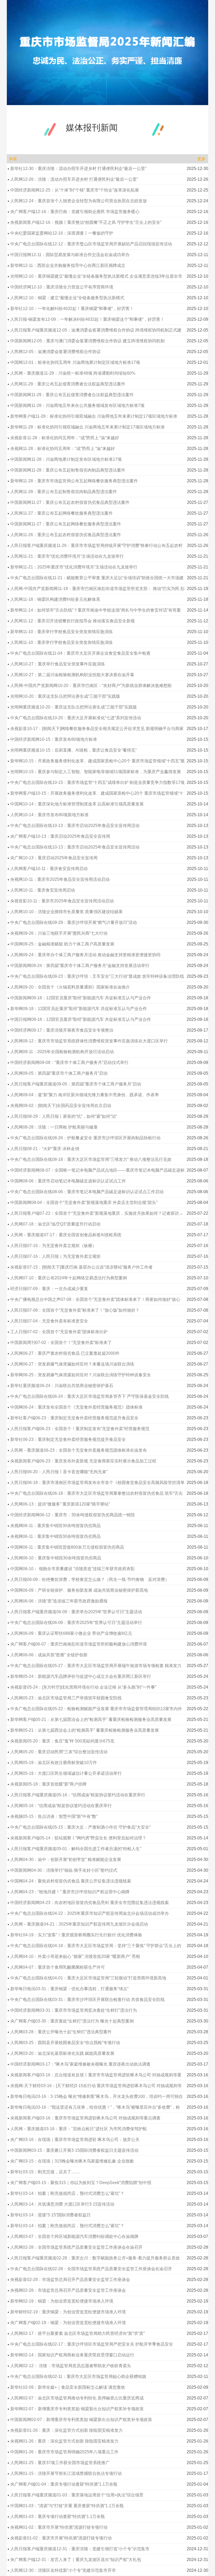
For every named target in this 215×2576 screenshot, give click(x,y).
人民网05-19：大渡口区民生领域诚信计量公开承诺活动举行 (66, 1773)
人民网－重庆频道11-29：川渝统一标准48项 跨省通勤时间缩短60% (73, 373)
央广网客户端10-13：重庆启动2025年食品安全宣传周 (60, 836)
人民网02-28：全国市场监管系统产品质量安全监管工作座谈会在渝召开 (76, 2247)
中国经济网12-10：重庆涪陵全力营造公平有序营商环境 (62, 287)
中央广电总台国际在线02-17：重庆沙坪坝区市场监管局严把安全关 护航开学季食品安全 (92, 2344)
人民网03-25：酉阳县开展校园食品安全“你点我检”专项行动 (65, 2043)
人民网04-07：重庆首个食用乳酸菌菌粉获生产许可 (58, 1967)
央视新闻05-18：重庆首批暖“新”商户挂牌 (48, 1784)
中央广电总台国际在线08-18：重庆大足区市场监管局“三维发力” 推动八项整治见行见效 (91, 1159)
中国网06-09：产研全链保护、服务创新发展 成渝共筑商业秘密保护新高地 (79, 1590)
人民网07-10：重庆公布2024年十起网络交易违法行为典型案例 (69, 1278)
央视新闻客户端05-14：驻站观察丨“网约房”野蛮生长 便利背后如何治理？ (78, 1838)
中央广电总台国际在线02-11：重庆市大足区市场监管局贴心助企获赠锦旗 (78, 2376)
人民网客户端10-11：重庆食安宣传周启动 (49, 869)
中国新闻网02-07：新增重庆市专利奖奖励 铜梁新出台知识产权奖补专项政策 (81, 2420)
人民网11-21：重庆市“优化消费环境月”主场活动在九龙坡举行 (67, 556)
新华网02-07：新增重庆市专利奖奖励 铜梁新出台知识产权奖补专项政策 (77, 2409)
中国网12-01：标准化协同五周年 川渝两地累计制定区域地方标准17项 (75, 362)
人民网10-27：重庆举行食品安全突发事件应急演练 (58, 664)
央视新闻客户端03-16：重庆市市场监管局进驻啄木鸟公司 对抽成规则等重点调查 (85, 2118)
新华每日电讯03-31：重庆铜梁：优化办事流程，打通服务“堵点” (69, 1989)
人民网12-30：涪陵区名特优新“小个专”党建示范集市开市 (63, 2570)
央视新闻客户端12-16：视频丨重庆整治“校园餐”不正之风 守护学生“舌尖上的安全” (86, 222)
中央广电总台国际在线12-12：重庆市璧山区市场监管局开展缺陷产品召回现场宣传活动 (91, 244)
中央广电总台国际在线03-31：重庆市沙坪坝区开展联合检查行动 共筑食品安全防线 (87, 2000)
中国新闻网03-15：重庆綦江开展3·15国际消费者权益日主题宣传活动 (74, 2150)
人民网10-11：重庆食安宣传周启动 (43, 890)
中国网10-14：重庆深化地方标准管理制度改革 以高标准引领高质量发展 (77, 804)
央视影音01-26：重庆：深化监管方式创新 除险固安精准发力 (66, 2430)
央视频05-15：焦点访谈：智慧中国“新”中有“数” (54, 1816)
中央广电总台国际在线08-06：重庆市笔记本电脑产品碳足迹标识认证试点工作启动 (87, 1192)
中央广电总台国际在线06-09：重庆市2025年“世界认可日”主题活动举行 (76, 1623)
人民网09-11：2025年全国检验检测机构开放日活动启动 (62, 1052)
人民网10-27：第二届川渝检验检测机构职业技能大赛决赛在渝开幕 (72, 675)
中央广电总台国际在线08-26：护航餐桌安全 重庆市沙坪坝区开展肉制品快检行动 (85, 1138)
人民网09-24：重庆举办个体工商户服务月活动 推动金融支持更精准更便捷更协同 (85, 955)
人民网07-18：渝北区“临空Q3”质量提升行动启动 (55, 1224)
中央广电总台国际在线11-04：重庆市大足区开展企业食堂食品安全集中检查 (80, 653)
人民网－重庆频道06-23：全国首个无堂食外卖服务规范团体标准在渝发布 (79, 1450)
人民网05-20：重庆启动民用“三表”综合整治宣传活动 (59, 1752)
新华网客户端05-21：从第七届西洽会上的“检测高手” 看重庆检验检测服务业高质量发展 (91, 1719)
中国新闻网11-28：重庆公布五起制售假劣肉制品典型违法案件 (68, 470)
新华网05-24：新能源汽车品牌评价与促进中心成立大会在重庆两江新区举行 (81, 1676)
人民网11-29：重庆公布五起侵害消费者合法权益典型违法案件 (68, 384)
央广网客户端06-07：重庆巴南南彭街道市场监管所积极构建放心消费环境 (79, 1644)
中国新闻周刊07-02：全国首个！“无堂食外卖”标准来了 (61, 1343)
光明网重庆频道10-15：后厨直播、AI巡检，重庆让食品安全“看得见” (73, 750)
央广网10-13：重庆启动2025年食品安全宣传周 (54, 858)
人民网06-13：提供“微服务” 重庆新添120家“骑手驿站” (60, 1504)
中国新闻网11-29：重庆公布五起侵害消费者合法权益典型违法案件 (72, 395)
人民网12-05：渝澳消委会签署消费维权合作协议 (55, 352)
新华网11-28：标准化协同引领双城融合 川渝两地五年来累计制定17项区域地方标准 (87, 427)
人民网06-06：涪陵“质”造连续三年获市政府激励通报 (59, 1601)
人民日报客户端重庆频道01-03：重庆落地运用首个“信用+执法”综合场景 (77, 2495)
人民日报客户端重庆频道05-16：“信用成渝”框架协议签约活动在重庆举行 (78, 1795)
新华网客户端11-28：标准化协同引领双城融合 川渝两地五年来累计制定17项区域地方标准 (94, 416)
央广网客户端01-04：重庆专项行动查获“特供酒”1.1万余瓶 (64, 2484)
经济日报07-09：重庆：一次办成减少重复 (49, 1289)
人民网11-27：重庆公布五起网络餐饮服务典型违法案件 (61, 513)
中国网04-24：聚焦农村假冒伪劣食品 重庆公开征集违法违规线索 (71, 1881)
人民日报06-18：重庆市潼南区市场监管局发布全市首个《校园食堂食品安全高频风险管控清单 (97, 1483)
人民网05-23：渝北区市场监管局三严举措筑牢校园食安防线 (66, 1698)
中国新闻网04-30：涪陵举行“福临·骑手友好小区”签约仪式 (64, 1870)
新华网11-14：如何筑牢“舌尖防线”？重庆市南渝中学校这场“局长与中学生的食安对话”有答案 (96, 610)
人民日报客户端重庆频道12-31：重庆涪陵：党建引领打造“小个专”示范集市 (80, 2549)
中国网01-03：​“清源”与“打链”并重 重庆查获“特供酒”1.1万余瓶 (67, 2506)
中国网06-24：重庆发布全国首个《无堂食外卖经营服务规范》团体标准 (76, 1407)
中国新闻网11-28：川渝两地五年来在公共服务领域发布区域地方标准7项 (77, 405)
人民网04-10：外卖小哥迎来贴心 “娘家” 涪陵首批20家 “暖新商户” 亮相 (75, 1956)
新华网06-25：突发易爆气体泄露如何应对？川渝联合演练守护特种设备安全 (81, 1375)
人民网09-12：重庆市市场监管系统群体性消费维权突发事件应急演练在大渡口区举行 (89, 1041)
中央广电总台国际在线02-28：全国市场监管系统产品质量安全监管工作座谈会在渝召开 (91, 2269)
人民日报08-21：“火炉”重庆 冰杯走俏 (45, 1149)
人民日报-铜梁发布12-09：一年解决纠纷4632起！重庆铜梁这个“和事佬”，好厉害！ (87, 319)
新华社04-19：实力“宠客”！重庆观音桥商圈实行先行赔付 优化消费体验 (76, 1935)
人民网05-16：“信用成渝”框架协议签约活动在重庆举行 (61, 1806)
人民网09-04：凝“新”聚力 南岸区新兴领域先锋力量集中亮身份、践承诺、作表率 (85, 1095)
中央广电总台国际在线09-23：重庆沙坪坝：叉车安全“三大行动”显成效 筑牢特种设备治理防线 (97, 976)
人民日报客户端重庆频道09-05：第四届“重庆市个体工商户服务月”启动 (76, 1084)
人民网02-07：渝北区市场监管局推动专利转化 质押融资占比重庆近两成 (77, 2398)
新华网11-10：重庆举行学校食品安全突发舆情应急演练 (61, 632)
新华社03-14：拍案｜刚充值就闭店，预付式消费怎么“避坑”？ (67, 2193)
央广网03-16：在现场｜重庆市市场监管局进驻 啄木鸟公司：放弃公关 (75, 2140)
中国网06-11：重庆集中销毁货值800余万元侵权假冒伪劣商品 (67, 1547)
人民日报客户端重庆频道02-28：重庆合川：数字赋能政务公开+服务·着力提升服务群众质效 (95, 2258)
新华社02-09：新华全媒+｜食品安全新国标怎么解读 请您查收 (68, 2387)
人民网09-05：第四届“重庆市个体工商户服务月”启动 (59, 1073)
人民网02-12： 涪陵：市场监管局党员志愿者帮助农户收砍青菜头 (71, 2366)
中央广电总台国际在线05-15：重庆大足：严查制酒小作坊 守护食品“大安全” (80, 1827)
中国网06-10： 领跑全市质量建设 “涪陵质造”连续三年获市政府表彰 (72, 1569)
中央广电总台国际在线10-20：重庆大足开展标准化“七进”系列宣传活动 (76, 718)
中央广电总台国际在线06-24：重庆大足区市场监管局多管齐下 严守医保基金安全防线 (90, 1396)
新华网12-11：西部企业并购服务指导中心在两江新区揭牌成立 (68, 265)
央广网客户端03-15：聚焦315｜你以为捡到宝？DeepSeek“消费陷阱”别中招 (81, 2183)
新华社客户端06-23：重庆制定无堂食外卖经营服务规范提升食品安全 (74, 1418)
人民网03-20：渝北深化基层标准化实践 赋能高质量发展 (62, 2053)
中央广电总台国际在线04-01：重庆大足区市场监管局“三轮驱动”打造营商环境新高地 (88, 1978)
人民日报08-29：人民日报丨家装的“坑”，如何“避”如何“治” (64, 1116)
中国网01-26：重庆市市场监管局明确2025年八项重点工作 (64, 2452)
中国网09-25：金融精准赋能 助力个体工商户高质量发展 (62, 944)
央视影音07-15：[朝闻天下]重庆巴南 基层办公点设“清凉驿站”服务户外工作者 (81, 1267)
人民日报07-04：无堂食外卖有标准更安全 (49, 1321)
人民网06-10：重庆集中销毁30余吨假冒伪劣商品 (56, 1558)
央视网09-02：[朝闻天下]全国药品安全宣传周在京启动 (61, 1106)
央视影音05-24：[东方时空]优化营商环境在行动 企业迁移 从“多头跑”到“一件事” (83, 1687)
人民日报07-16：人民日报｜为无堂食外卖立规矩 (55, 1256)
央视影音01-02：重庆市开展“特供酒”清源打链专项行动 (61, 2538)
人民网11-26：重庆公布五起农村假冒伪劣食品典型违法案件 (66, 535)
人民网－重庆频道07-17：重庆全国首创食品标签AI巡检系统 (66, 1235)
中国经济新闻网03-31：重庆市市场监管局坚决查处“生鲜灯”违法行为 (74, 2010)
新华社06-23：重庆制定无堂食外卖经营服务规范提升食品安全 (68, 1439)
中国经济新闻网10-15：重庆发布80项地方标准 (54, 739)
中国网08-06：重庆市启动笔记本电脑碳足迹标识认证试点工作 (68, 1181)
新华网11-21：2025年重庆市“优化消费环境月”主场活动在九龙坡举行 (74, 567)
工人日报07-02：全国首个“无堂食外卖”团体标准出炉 (59, 1332)
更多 (201, 159)
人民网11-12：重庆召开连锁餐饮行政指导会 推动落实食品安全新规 (72, 621)
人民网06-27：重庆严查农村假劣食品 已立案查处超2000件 (65, 1353)
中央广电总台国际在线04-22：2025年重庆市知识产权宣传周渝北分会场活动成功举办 (90, 1913)
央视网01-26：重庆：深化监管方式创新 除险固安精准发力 (64, 2441)
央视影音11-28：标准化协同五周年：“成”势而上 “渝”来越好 (65, 438)
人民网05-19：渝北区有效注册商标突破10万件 (54, 1763)
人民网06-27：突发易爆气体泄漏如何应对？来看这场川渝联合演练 (72, 1364)
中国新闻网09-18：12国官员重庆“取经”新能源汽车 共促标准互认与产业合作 (81, 998)
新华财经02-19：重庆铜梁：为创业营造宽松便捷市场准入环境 (68, 2312)
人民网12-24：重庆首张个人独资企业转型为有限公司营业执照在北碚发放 (79, 201)
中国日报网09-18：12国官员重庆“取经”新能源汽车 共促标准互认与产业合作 (81, 1019)
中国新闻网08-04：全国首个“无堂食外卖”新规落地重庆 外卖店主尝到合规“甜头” (84, 1202)
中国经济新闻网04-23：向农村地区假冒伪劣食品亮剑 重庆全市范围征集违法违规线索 (90, 1903)
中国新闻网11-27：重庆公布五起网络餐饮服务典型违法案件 (66, 524)
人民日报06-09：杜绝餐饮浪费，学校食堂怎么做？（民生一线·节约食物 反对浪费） (90, 1579)
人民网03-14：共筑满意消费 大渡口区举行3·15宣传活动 (62, 2204)
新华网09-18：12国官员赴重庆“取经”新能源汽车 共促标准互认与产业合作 (79, 1009)
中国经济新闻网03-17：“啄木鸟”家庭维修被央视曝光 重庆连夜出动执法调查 (80, 2064)
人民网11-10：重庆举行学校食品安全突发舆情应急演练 (61, 642)
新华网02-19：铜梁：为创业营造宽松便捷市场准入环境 (62, 2301)
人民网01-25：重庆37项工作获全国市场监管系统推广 (60, 2463)
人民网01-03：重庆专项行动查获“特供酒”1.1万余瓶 (58, 2516)
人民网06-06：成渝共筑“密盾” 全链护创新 (49, 1655)
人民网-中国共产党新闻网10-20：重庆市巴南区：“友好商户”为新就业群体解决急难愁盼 (91, 686)
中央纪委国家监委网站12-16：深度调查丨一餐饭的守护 (62, 233)
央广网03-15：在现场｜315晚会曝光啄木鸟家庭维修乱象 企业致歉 (72, 2161)
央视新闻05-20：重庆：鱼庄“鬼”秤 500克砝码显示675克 (62, 1741)
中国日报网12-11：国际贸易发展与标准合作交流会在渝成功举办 (70, 255)
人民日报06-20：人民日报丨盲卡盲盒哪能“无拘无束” (59, 1472)
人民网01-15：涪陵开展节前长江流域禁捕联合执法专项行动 (66, 2473)
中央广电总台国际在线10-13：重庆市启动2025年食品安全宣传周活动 (75, 826)
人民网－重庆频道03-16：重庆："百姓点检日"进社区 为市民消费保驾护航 (79, 2129)
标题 (13, 159)
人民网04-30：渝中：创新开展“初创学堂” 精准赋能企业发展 (66, 1859)
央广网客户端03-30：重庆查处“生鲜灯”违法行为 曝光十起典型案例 (72, 2021)
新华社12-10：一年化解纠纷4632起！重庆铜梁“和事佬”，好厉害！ (72, 309)
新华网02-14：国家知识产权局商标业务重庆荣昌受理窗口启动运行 (72, 2355)
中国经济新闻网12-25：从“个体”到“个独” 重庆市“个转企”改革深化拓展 (75, 190)
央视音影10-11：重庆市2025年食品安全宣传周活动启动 (62, 901)
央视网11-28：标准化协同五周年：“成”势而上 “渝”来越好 (63, 449)
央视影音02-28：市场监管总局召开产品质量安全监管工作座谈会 (70, 2280)
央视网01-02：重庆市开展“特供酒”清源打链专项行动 (59, 2527)
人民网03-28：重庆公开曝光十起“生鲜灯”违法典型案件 (61, 2032)
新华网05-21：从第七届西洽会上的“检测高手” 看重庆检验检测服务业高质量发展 (85, 1730)
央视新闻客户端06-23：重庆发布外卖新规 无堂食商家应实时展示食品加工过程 (83, 1461)
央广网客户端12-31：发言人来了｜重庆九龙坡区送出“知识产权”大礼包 (76, 2560)
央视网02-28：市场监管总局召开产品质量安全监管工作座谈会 (68, 2290)
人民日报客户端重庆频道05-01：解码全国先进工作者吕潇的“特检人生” (76, 1849)
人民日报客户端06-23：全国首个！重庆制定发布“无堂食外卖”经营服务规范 (80, 1429)
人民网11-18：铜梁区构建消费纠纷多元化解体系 (55, 599)
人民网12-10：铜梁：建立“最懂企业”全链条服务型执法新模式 (67, 298)
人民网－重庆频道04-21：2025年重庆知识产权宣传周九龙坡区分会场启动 (79, 1924)
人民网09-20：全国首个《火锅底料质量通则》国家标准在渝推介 (70, 987)
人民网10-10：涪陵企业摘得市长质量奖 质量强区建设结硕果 (66, 912)
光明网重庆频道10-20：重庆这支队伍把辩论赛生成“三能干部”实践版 (74, 707)
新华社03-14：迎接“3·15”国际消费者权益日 (50, 2215)
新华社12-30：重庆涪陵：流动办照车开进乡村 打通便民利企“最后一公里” (78, 169)
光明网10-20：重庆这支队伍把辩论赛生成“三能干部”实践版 (65, 696)
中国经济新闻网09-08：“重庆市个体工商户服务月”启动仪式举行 (69, 1062)
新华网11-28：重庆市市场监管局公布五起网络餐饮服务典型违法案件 (74, 481)
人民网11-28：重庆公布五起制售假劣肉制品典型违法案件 (64, 492)
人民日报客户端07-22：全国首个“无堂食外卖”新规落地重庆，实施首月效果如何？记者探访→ (97, 1213)
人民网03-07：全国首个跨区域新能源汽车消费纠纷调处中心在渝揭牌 (74, 2236)
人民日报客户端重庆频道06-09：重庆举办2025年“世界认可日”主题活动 (76, 1612)
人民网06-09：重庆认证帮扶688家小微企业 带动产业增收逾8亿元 (71, 1633)
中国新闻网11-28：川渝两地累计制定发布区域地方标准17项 (66, 459)
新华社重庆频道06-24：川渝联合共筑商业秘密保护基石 (62, 1386)
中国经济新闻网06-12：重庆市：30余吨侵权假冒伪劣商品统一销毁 (72, 1515)
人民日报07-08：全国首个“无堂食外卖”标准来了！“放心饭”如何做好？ (75, 1310)
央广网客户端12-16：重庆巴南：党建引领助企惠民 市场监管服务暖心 (75, 212)
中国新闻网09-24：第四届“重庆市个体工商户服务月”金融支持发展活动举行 (80, 966)
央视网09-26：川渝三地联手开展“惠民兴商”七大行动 (59, 933)
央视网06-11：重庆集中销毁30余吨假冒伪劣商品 (55, 1526)
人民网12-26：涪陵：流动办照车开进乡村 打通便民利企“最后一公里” (74, 179)
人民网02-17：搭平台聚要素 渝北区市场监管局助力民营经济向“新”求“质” (77, 2333)
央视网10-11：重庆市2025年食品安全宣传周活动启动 (60, 879)
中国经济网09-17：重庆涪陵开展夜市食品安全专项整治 (62, 1030)
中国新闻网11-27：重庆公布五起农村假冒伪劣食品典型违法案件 (70, 502)
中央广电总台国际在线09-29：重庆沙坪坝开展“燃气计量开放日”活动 (74, 922)
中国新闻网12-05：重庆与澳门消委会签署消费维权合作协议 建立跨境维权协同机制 (87, 341)
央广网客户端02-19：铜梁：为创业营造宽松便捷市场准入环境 (68, 2323)
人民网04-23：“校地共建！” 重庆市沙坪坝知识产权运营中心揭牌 (70, 1892)
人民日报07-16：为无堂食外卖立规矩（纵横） (53, 1246)
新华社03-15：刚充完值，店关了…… (45, 2172)
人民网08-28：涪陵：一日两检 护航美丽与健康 (54, 1127)
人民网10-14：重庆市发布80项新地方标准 (49, 815)
